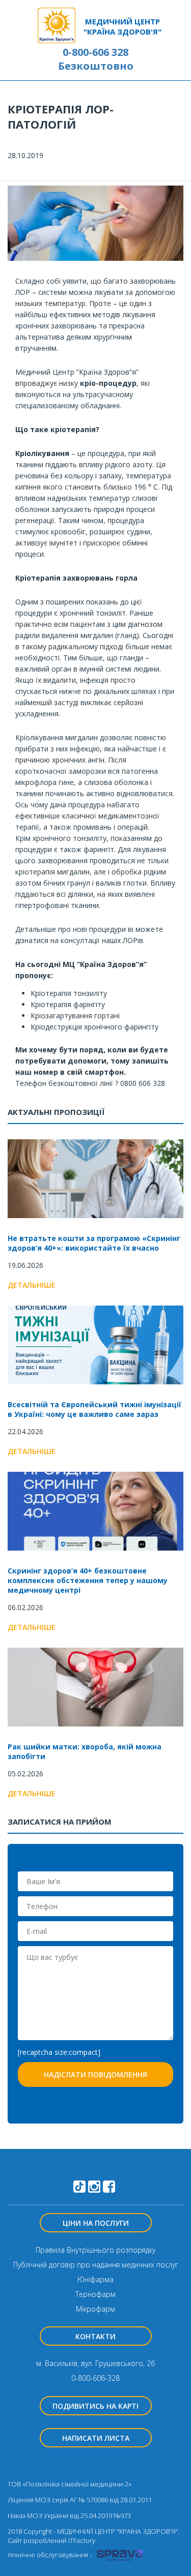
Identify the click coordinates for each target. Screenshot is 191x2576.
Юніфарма (95, 2279)
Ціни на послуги (96, 2223)
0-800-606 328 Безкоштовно (96, 59)
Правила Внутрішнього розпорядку (95, 2250)
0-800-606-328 (95, 2378)
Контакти (95, 2336)
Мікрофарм (95, 2309)
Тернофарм (95, 2294)
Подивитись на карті (95, 2406)
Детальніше (32, 1285)
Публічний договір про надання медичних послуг (96, 2265)
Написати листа (96, 2438)
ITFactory (82, 2540)
